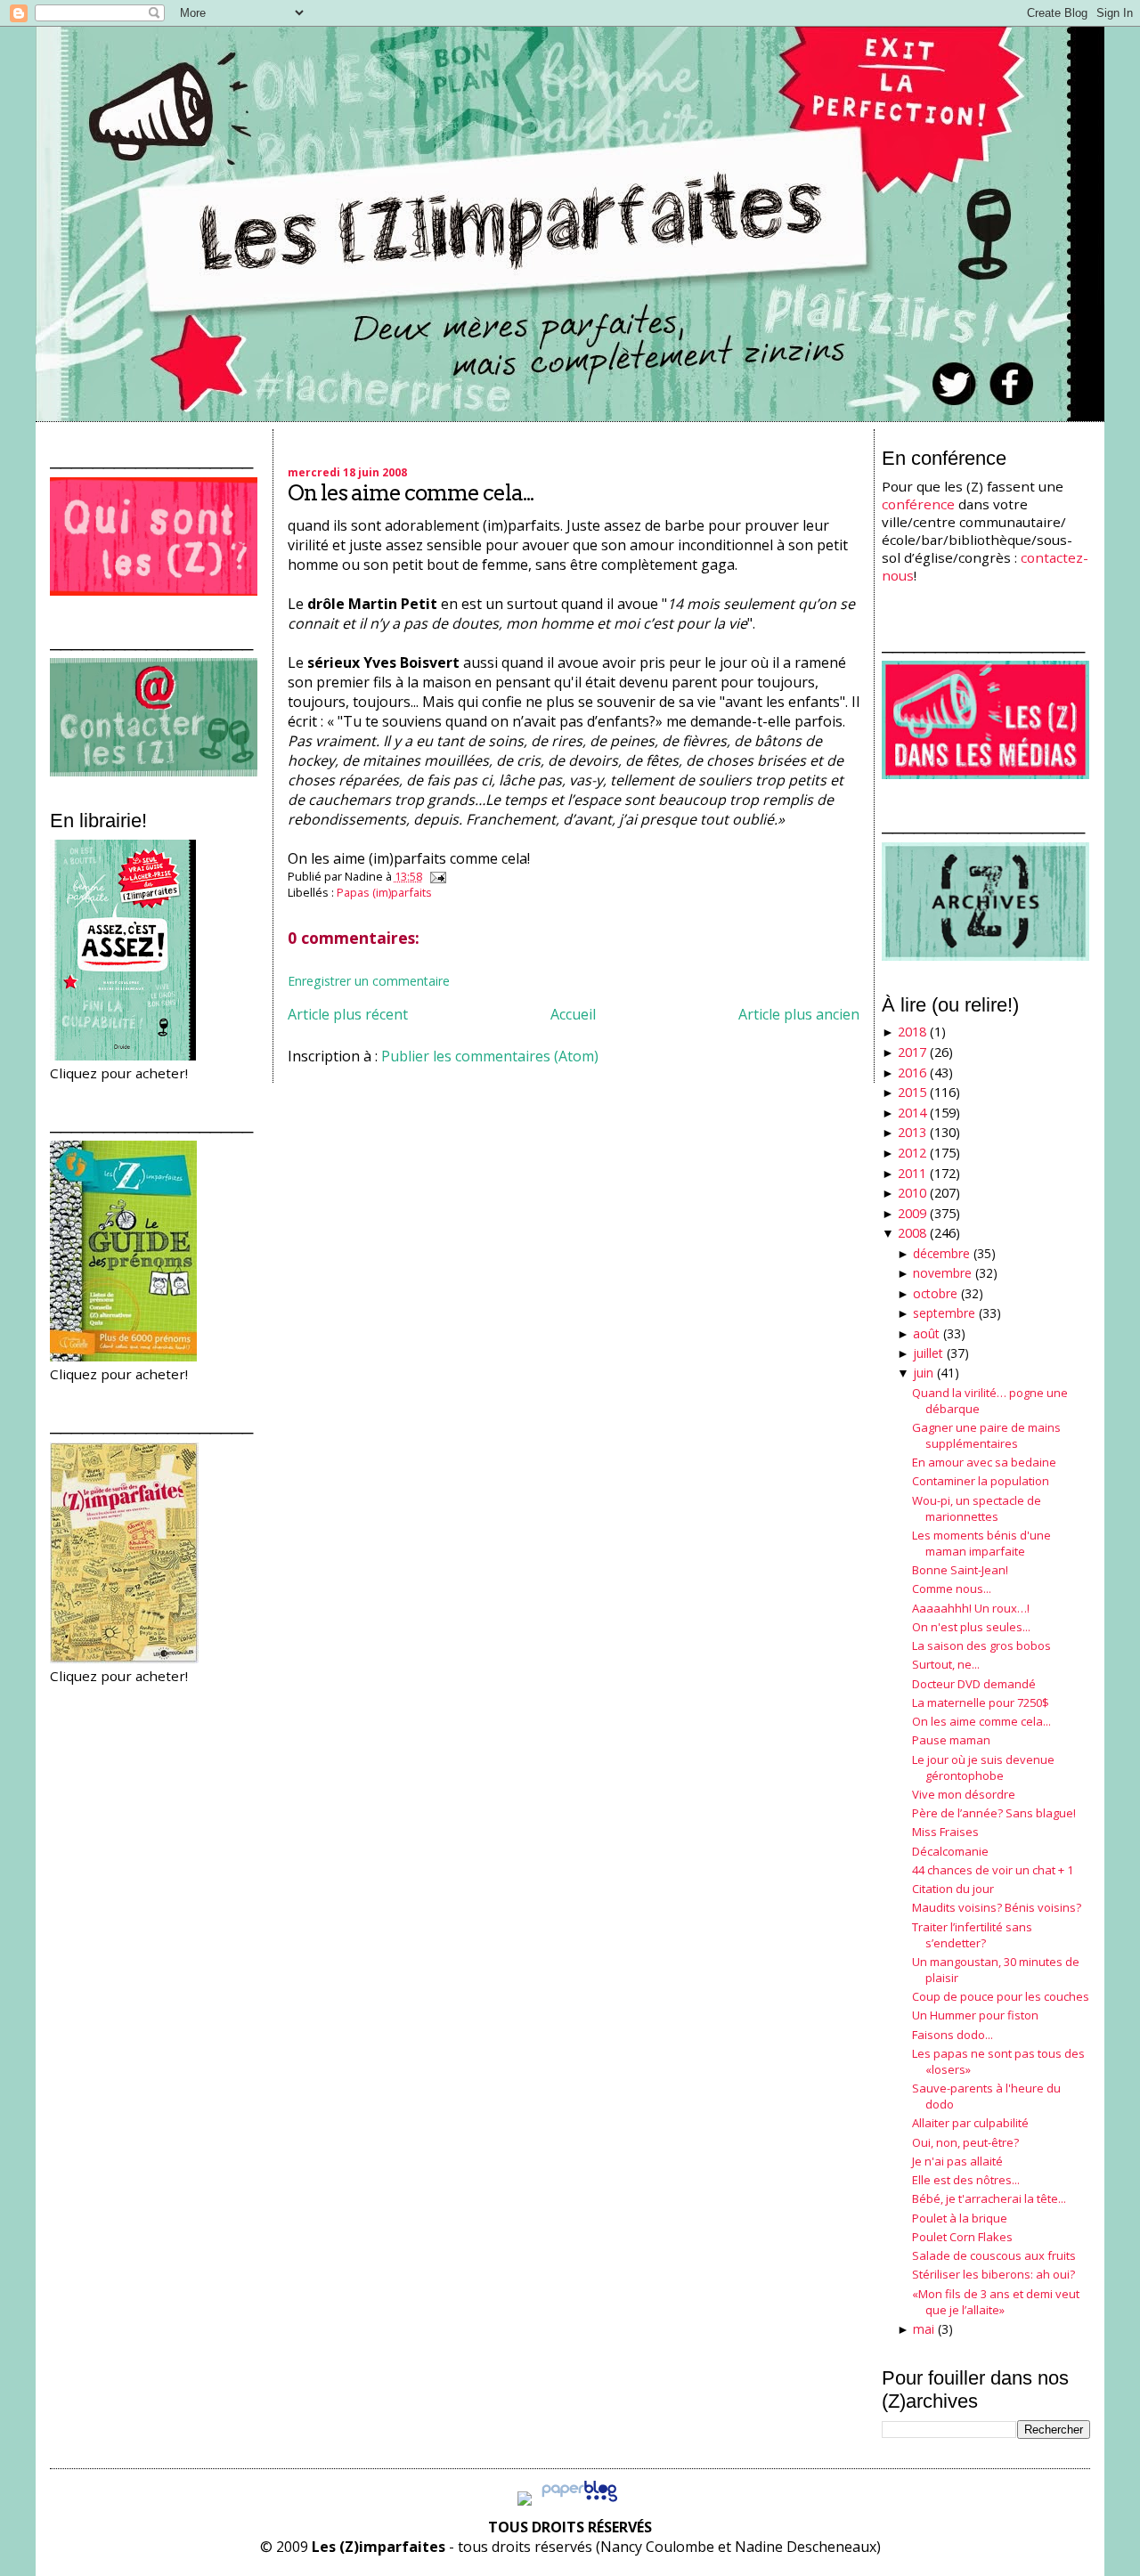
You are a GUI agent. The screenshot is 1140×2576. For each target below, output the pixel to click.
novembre (942, 1273)
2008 (912, 1233)
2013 (912, 1132)
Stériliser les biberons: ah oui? (993, 2274)
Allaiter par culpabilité (970, 2123)
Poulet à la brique (960, 2218)
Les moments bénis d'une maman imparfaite (981, 1543)
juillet (928, 1353)
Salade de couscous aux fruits (994, 2255)
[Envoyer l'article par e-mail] (436, 876)
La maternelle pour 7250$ (981, 1702)
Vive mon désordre (964, 1794)
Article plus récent (348, 1014)
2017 (912, 1052)
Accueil (573, 1014)
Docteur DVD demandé (974, 1684)
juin (923, 1373)
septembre (944, 1313)
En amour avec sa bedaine (984, 1462)
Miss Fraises (945, 1832)
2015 (912, 1092)
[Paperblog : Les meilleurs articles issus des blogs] (579, 2500)
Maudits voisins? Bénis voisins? (997, 1907)
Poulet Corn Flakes (962, 2237)
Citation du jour (953, 1889)
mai (924, 2329)
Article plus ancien (799, 1014)
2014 (912, 1113)
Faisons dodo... (953, 2035)
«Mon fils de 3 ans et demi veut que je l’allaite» (996, 2302)
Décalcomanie (950, 1851)
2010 (912, 1193)
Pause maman (951, 1740)
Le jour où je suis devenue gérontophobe (983, 1767)
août (926, 1333)
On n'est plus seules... (971, 1627)
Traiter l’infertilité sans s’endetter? (972, 1935)
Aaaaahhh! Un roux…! (971, 1608)
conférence (918, 504)
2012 (912, 1153)
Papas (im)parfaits (384, 892)
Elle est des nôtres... (966, 2180)
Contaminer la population (981, 1481)
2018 (912, 1032)
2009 (912, 1213)
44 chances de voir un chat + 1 (993, 1870)
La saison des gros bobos (981, 1646)
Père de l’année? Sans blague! (994, 1813)
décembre (941, 1253)
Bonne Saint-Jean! (960, 1570)
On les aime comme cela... (411, 493)
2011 (912, 1173)
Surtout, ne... (946, 1664)
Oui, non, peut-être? (965, 2142)
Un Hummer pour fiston (975, 2015)
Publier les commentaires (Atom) (490, 1056)
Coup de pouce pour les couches (1001, 1996)
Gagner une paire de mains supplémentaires (986, 1435)
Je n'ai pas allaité (957, 2161)
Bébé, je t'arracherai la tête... (989, 2198)
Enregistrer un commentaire (369, 981)
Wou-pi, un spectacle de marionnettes (977, 1508)
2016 (912, 1073)
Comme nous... (952, 1589)
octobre (935, 1293)
